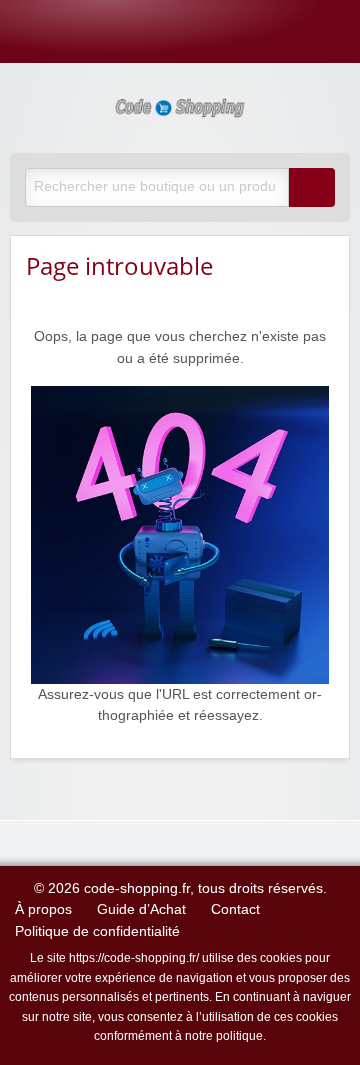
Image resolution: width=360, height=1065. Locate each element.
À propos (43, 909)
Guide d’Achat (141, 909)
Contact (235, 909)
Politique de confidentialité (97, 931)
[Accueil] (180, 533)
